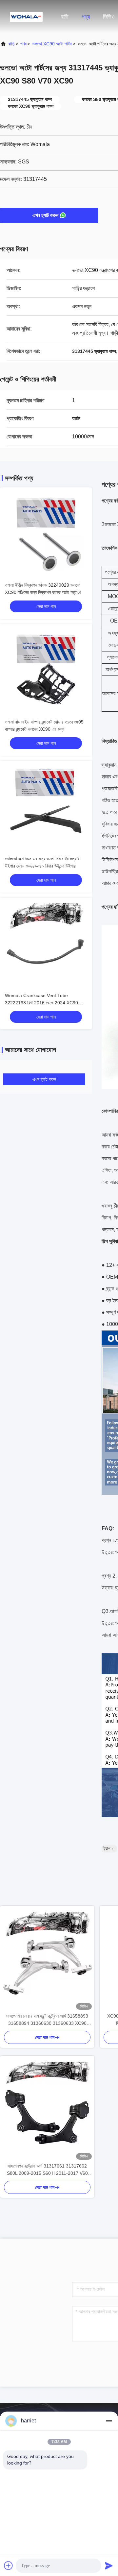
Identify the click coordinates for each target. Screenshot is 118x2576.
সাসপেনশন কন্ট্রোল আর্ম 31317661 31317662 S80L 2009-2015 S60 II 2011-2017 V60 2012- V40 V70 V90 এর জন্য (47, 2170)
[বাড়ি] (26, 16)
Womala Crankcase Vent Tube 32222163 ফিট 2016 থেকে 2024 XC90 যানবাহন (41, 1003)
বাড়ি (65, 17)
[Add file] (9, 2565)
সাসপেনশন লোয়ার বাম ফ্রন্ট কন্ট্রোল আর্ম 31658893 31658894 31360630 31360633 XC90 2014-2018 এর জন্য (47, 2020)
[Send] (109, 2565)
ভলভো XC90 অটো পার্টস (52, 44)
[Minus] (109, 2421)
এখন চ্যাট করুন (45, 215)
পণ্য (86, 17)
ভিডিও (109, 17)
